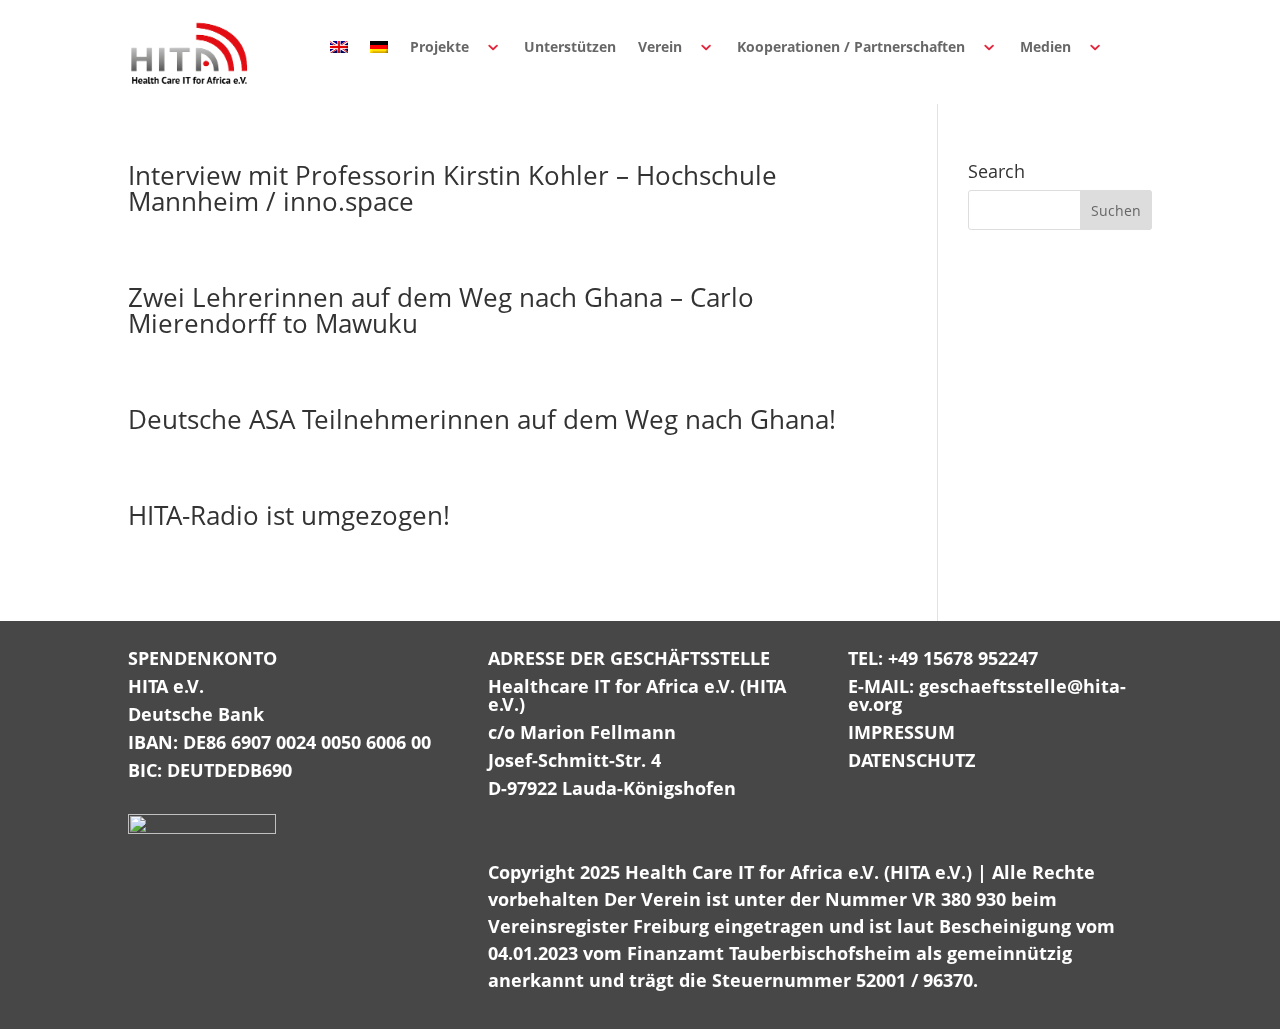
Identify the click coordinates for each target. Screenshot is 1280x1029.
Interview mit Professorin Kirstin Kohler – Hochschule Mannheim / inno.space (452, 188)
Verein (660, 46)
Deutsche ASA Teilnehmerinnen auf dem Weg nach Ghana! (482, 419)
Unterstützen (570, 46)
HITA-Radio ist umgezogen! (289, 515)
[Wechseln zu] (339, 47)
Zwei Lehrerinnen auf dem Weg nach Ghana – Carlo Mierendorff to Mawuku (441, 310)
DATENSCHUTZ (911, 760)
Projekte (439, 46)
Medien (1045, 46)
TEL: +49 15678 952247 (943, 658)
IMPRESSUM (901, 732)
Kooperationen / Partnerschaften (851, 46)
